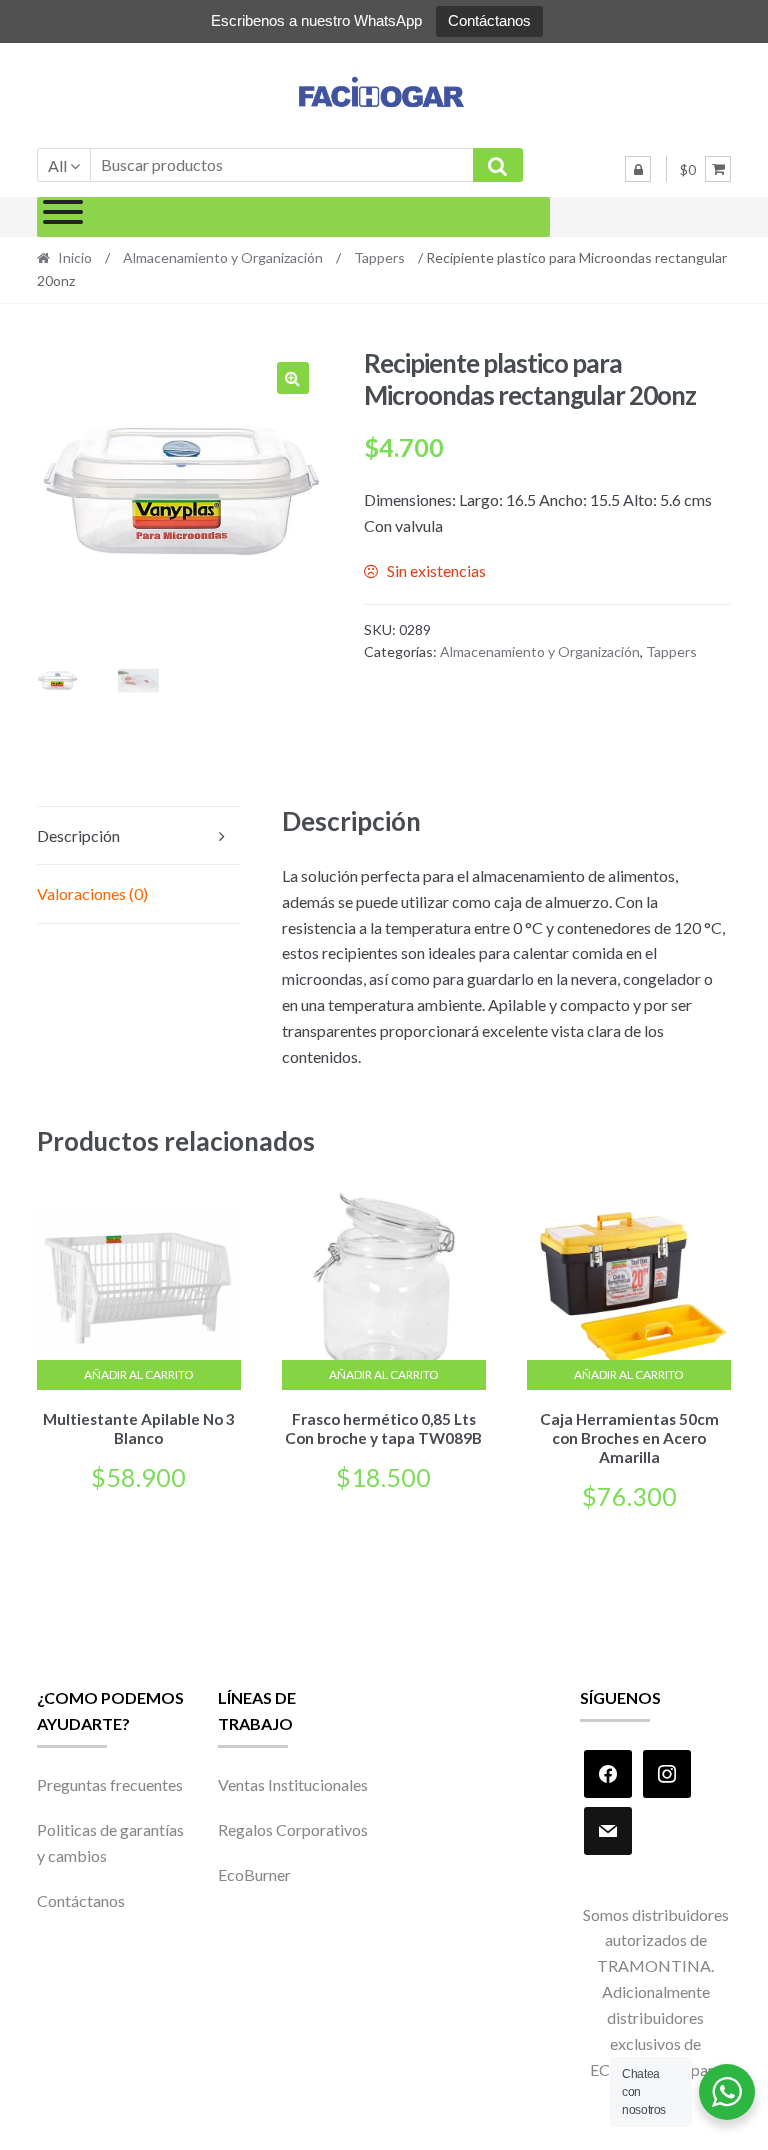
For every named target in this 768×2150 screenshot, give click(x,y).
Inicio (75, 257)
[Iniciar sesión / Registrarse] (638, 169)
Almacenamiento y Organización (223, 257)
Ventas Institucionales (293, 1784)
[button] (293, 378)
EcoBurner (254, 1874)
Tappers (379, 257)
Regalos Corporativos (293, 1829)
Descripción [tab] (78, 835)
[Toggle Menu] (63, 217)
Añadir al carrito (139, 1374)
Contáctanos (489, 20)
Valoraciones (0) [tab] (92, 893)
